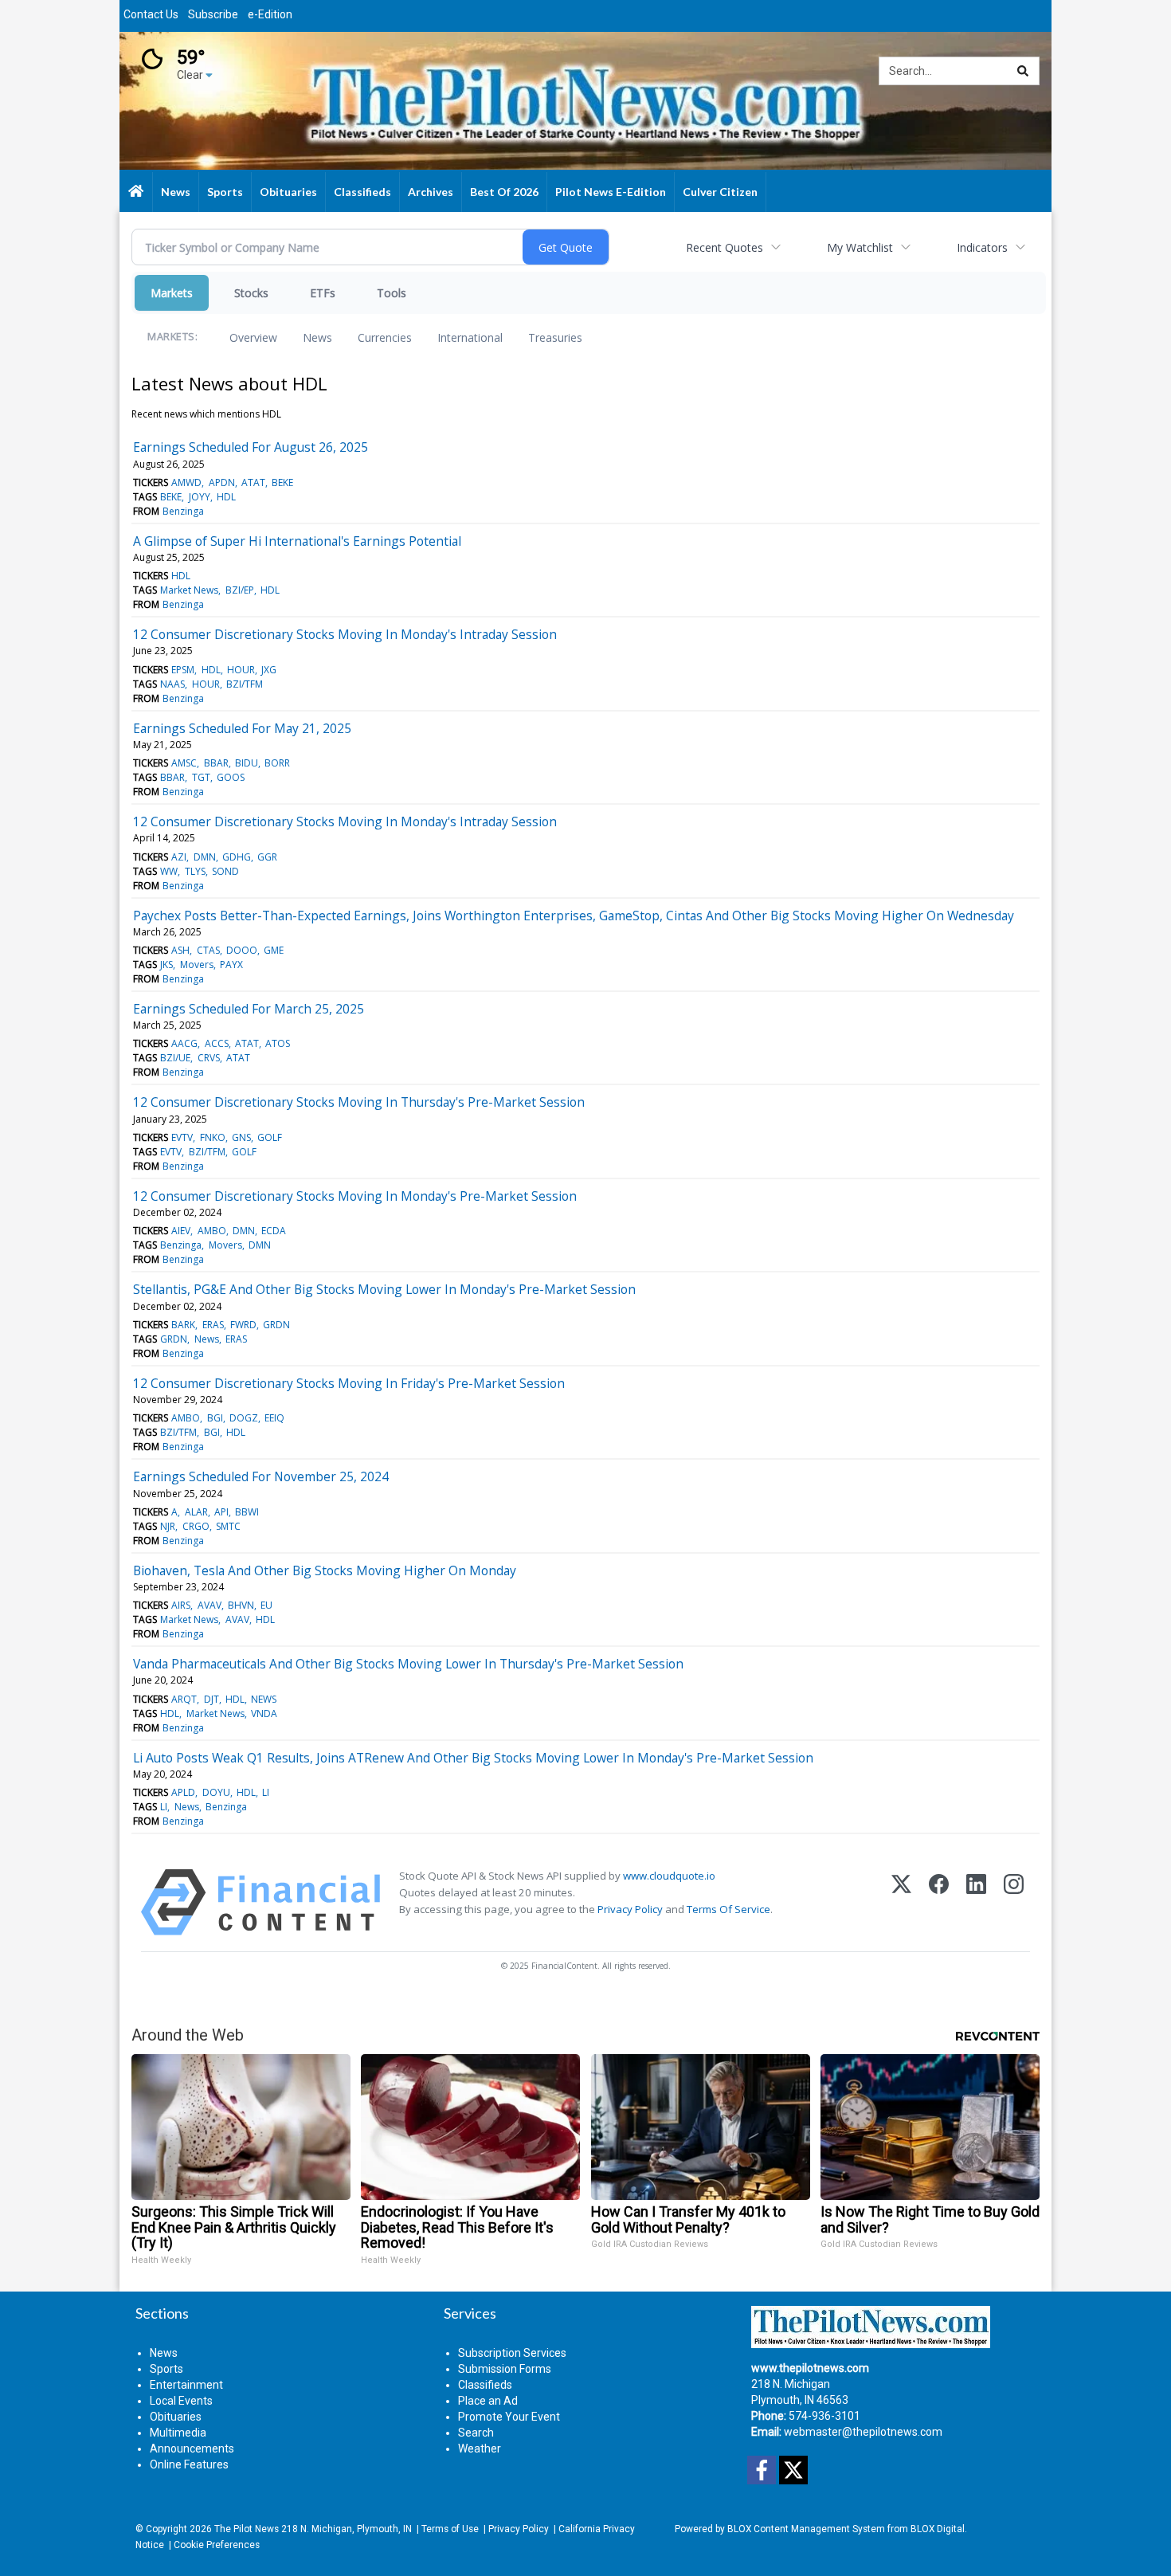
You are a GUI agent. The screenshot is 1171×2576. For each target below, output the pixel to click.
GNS (241, 1137)
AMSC (184, 763)
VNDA (264, 1713)
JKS (166, 965)
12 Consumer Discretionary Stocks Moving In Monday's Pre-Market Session (355, 1196)
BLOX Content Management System (806, 2529)
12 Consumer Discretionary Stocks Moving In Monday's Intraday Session (345, 634)
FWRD (243, 1325)
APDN (222, 482)
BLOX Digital (938, 2529)
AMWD (186, 482)
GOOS (231, 777)
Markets (172, 293)
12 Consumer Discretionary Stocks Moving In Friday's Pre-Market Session (349, 1383)
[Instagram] (1014, 1902)
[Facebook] (939, 1902)
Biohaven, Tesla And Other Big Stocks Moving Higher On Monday (325, 1570)
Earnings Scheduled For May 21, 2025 (242, 728)
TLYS (195, 871)
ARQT (184, 1699)
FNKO (213, 1137)
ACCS (217, 1043)
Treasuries (555, 337)
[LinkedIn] (976, 1902)
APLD (183, 1792)
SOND (225, 871)
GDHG (237, 857)
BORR (277, 763)
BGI (215, 1418)
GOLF (270, 1137)
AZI (179, 857)
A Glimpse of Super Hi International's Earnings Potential (297, 541)
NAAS (172, 684)
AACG (184, 1043)
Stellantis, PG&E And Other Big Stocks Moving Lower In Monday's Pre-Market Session (384, 1289)
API (221, 1512)
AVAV (210, 1605)
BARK (183, 1325)
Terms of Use (450, 2529)
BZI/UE (175, 1058)
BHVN (241, 1605)
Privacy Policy (630, 1909)
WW (169, 871)
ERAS (213, 1325)
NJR (168, 1526)
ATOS (278, 1043)
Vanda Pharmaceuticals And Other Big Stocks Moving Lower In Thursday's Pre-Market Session (408, 1664)
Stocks (251, 293)
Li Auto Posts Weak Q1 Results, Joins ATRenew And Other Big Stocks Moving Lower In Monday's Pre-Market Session (473, 1758)
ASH (180, 950)
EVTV (182, 1137)
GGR (267, 857)
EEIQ (274, 1418)
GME (274, 950)
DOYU (216, 1792)
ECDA (274, 1231)
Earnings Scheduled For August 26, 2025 (251, 447)
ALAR (196, 1512)
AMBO (212, 1231)
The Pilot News (247, 2529)
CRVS (209, 1058)
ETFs (323, 293)
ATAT (253, 482)
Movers (197, 965)
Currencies (385, 337)
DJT (211, 1699)
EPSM (183, 670)
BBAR (216, 763)
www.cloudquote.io (669, 1876)
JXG (269, 670)
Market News (189, 590)
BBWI (247, 1512)
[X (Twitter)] (901, 1902)
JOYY (200, 497)
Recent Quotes (725, 247)
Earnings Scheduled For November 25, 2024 (261, 1476)
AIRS (181, 1605)
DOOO (242, 950)
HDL (226, 497)
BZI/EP (240, 590)
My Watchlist (860, 247)
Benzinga (183, 511)
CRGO (196, 1526)
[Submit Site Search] (1023, 71)
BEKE (282, 482)
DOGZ (244, 1418)
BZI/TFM (245, 684)
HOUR (241, 670)
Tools (392, 293)
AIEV (181, 1231)
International (470, 337)
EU (266, 1605)
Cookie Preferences (217, 2545)
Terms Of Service (728, 1909)
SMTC (228, 1526)
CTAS (208, 950)
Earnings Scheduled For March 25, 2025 (249, 1009)
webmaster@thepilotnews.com (863, 2432)
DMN (205, 857)
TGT (201, 777)
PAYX (231, 965)
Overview (253, 337)
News (317, 337)
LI (266, 1792)
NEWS (264, 1699)
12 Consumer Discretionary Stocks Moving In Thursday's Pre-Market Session (359, 1102)
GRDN (276, 1325)
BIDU (247, 763)
